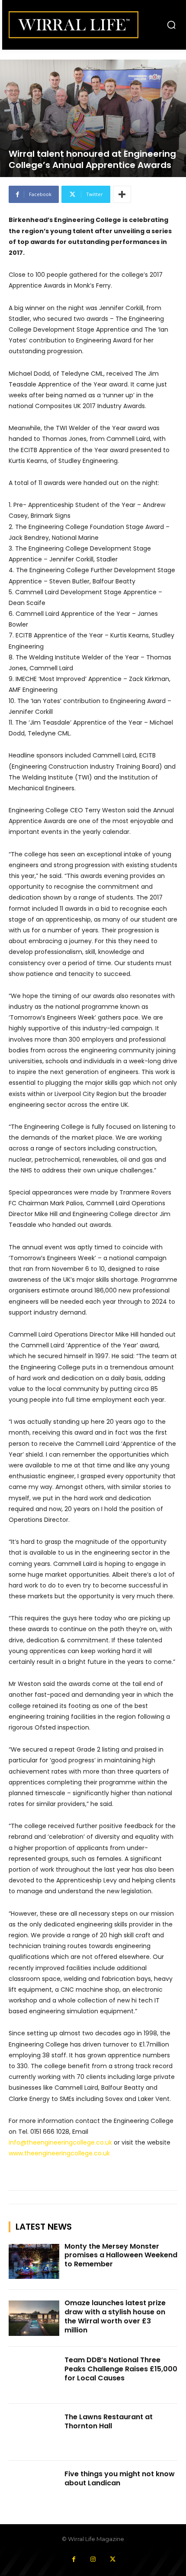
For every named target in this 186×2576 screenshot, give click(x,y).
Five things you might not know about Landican (120, 2478)
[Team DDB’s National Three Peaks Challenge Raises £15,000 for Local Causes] (34, 2375)
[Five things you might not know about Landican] (34, 2489)
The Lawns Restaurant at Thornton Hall (109, 2421)
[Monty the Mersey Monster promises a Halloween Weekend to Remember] (34, 2262)
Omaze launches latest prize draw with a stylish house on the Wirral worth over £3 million (115, 2316)
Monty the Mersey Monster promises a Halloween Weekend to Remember (121, 2255)
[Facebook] (74, 2559)
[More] (122, 194)
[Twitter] (113, 2559)
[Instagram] (93, 2559)
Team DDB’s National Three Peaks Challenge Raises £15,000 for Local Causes (121, 2369)
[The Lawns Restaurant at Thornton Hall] (34, 2432)
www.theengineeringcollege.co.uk (59, 2153)
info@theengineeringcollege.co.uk (60, 2142)
